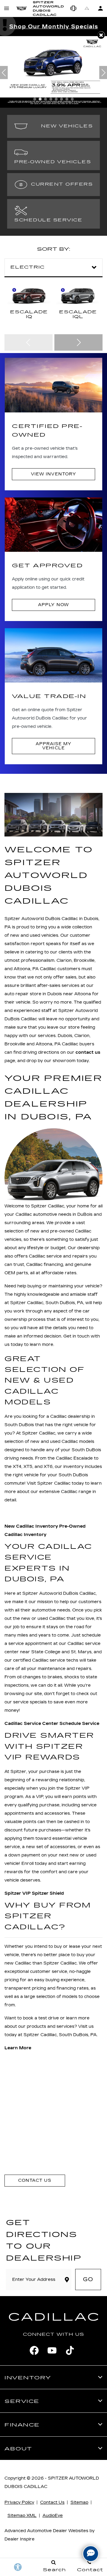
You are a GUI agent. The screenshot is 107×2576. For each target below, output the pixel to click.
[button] (101, 35)
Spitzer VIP (18, 1893)
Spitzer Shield (48, 1893)
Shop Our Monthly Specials (54, 27)
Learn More (18, 2048)
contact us (88, 1052)
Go (88, 2279)
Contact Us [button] (35, 2180)
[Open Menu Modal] (7, 8)
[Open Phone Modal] (74, 8)
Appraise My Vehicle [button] (53, 746)
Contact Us (52, 2502)
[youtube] (52, 2350)
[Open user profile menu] (100, 8)
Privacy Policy (19, 2502)
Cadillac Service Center (31, 1724)
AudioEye (53, 2516)
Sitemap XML (22, 2516)
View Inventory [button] (53, 474)
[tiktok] (70, 2350)
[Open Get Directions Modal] (87, 8)
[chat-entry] (91, 2554)
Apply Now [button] (53, 605)
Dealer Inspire (19, 2539)
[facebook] (34, 2350)
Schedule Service (79, 1724)
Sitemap (79, 2502)
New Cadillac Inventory (31, 1526)
